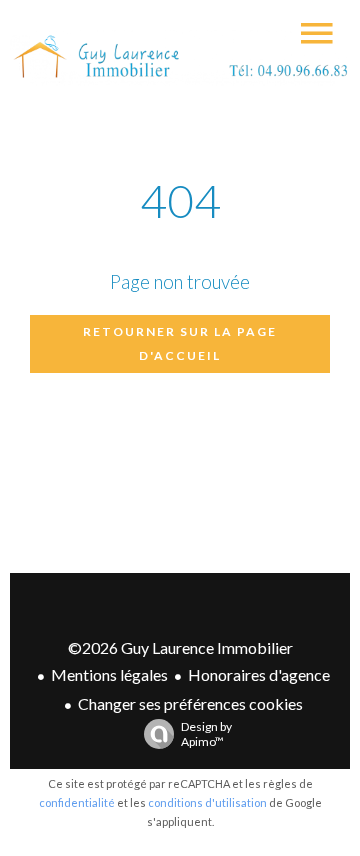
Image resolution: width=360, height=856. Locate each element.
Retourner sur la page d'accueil (180, 343)
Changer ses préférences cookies (190, 703)
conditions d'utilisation (207, 802)
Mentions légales (109, 674)
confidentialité (77, 802)
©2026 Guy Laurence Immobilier (180, 647)
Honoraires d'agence (259, 674)
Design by (206, 734)
